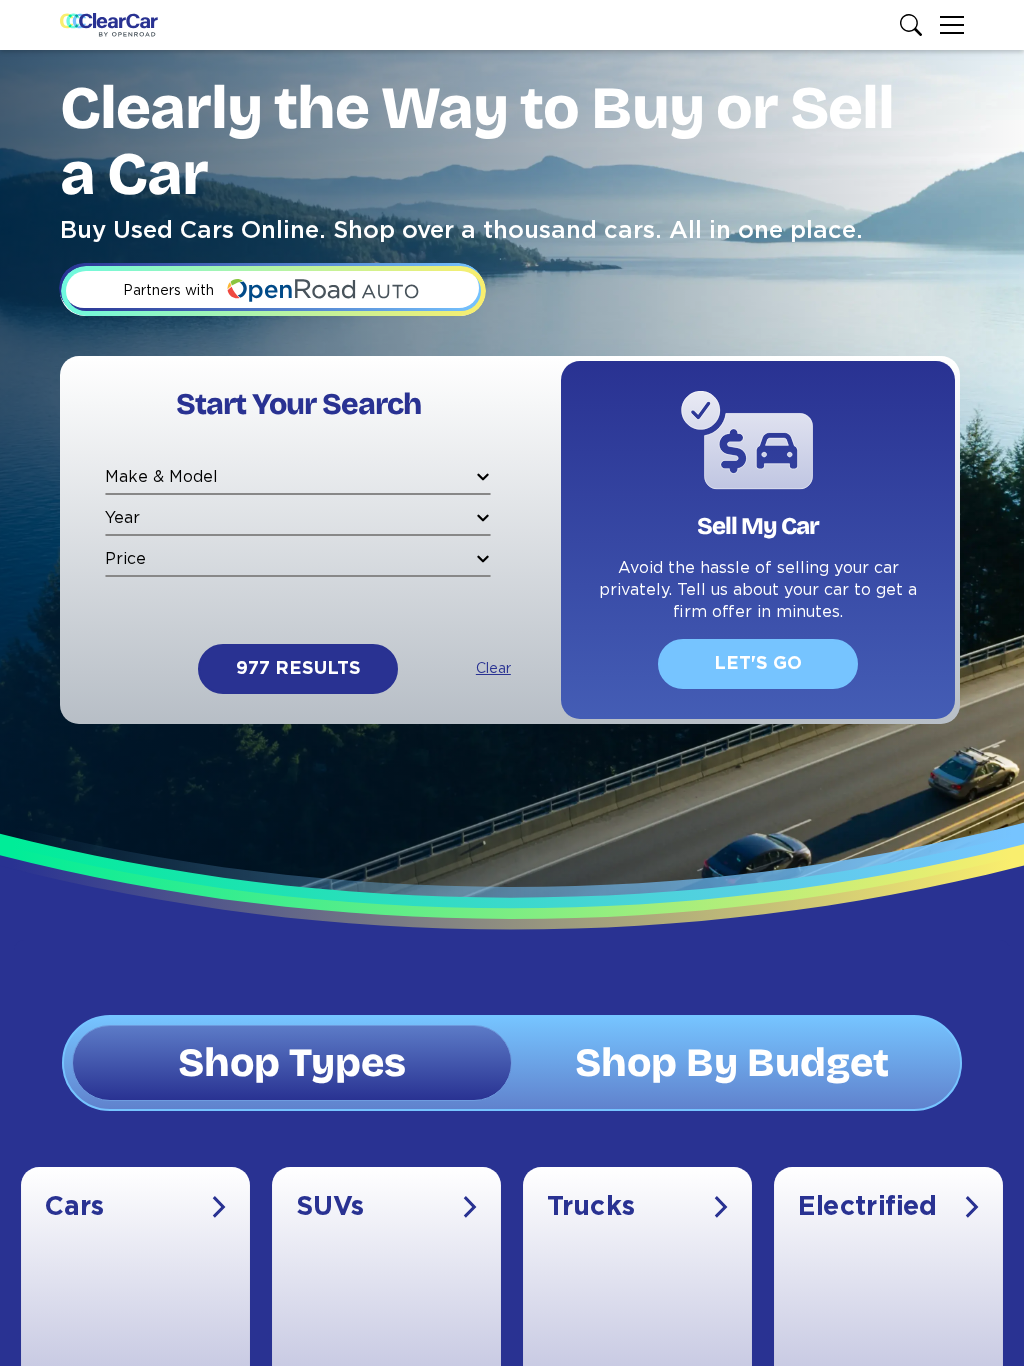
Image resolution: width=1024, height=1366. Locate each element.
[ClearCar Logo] (109, 25)
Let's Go (758, 664)
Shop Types (292, 1063)
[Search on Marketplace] (915, 25)
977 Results (298, 669)
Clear (493, 669)
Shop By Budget (732, 1063)
